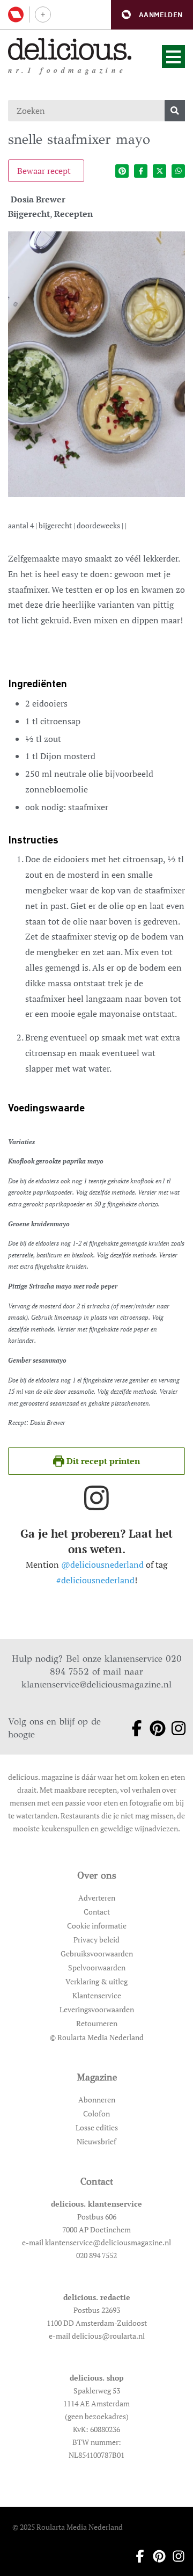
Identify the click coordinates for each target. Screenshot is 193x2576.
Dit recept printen (102, 1461)
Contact (97, 1912)
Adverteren (97, 1898)
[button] (152, 15)
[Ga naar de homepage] (70, 49)
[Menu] (173, 57)
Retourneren (97, 2023)
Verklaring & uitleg (96, 1981)
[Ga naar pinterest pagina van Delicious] (154, 1728)
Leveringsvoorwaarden (97, 2009)
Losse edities (97, 2127)
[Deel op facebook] (141, 171)
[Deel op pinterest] (122, 171)
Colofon (96, 2113)
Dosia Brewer (38, 199)
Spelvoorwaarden (97, 1967)
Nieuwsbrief (96, 2141)
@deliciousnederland (102, 1564)
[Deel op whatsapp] (178, 171)
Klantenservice (97, 1995)
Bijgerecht (29, 214)
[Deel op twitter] (159, 171)
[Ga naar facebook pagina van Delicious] (133, 1728)
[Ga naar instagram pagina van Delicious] (175, 1728)
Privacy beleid (96, 1940)
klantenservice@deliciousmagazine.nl (96, 1684)
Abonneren (97, 2100)
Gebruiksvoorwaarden (97, 1953)
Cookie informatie (97, 1926)
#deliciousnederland (95, 1580)
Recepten (73, 214)
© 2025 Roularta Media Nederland (68, 2527)
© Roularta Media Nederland (97, 2037)
